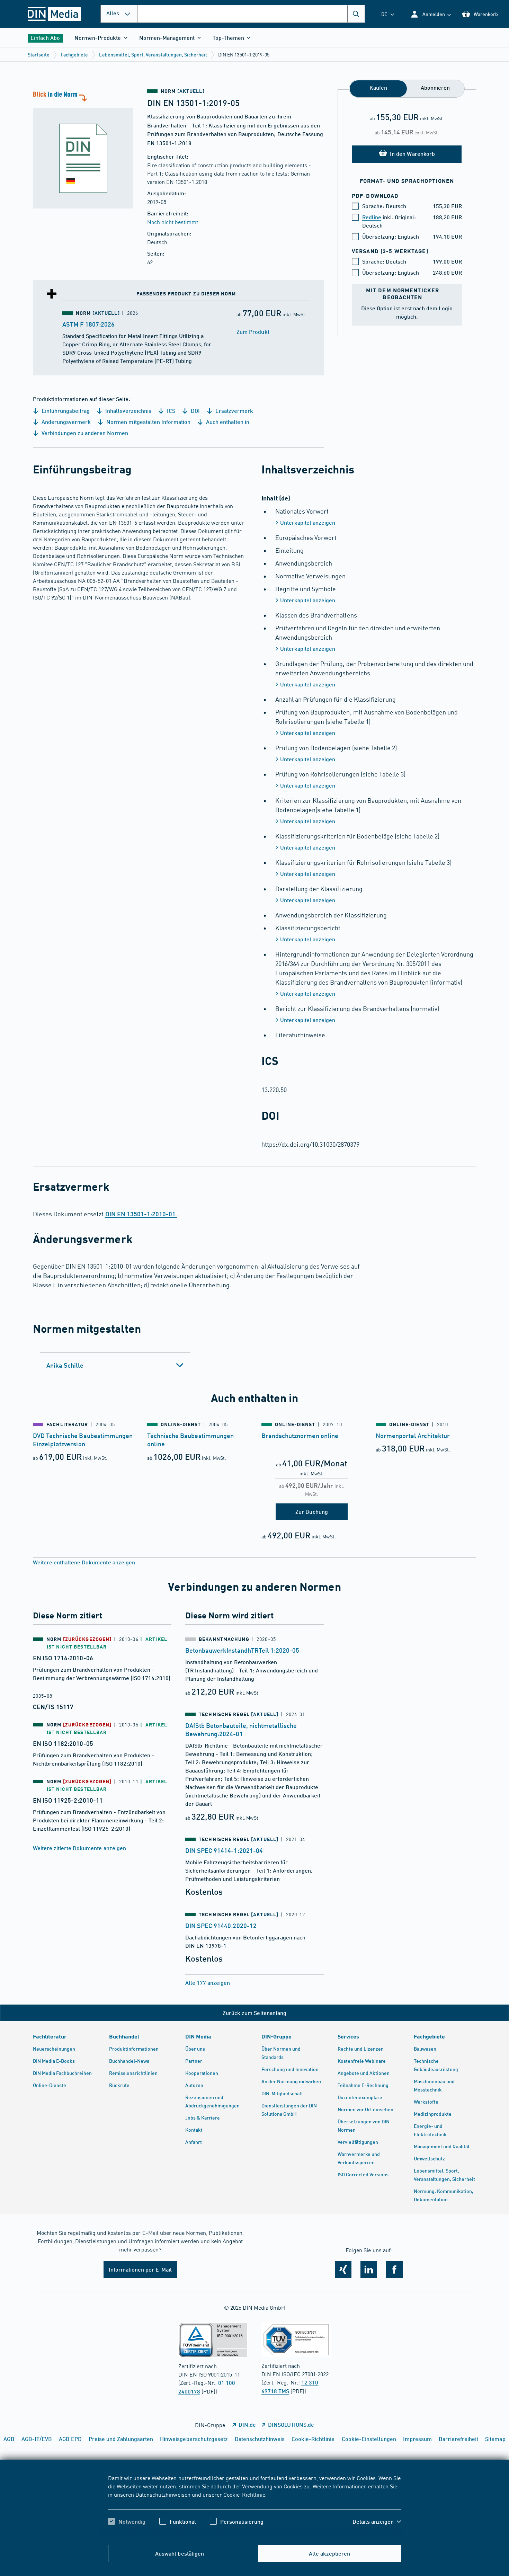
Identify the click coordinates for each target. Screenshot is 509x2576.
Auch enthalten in (227, 422)
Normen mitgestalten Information (148, 422)
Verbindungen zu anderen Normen (84, 433)
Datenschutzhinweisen (163, 2494)
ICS (170, 411)
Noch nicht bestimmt (173, 222)
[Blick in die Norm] (83, 149)
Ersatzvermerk (234, 411)
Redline (372, 217)
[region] (254, 2506)
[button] (431, 14)
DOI (195, 411)
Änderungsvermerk (65, 422)
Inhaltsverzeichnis (127, 411)
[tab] (115, 1365)
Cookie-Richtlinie (244, 2494)
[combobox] (251, 14)
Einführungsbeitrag (65, 411)
